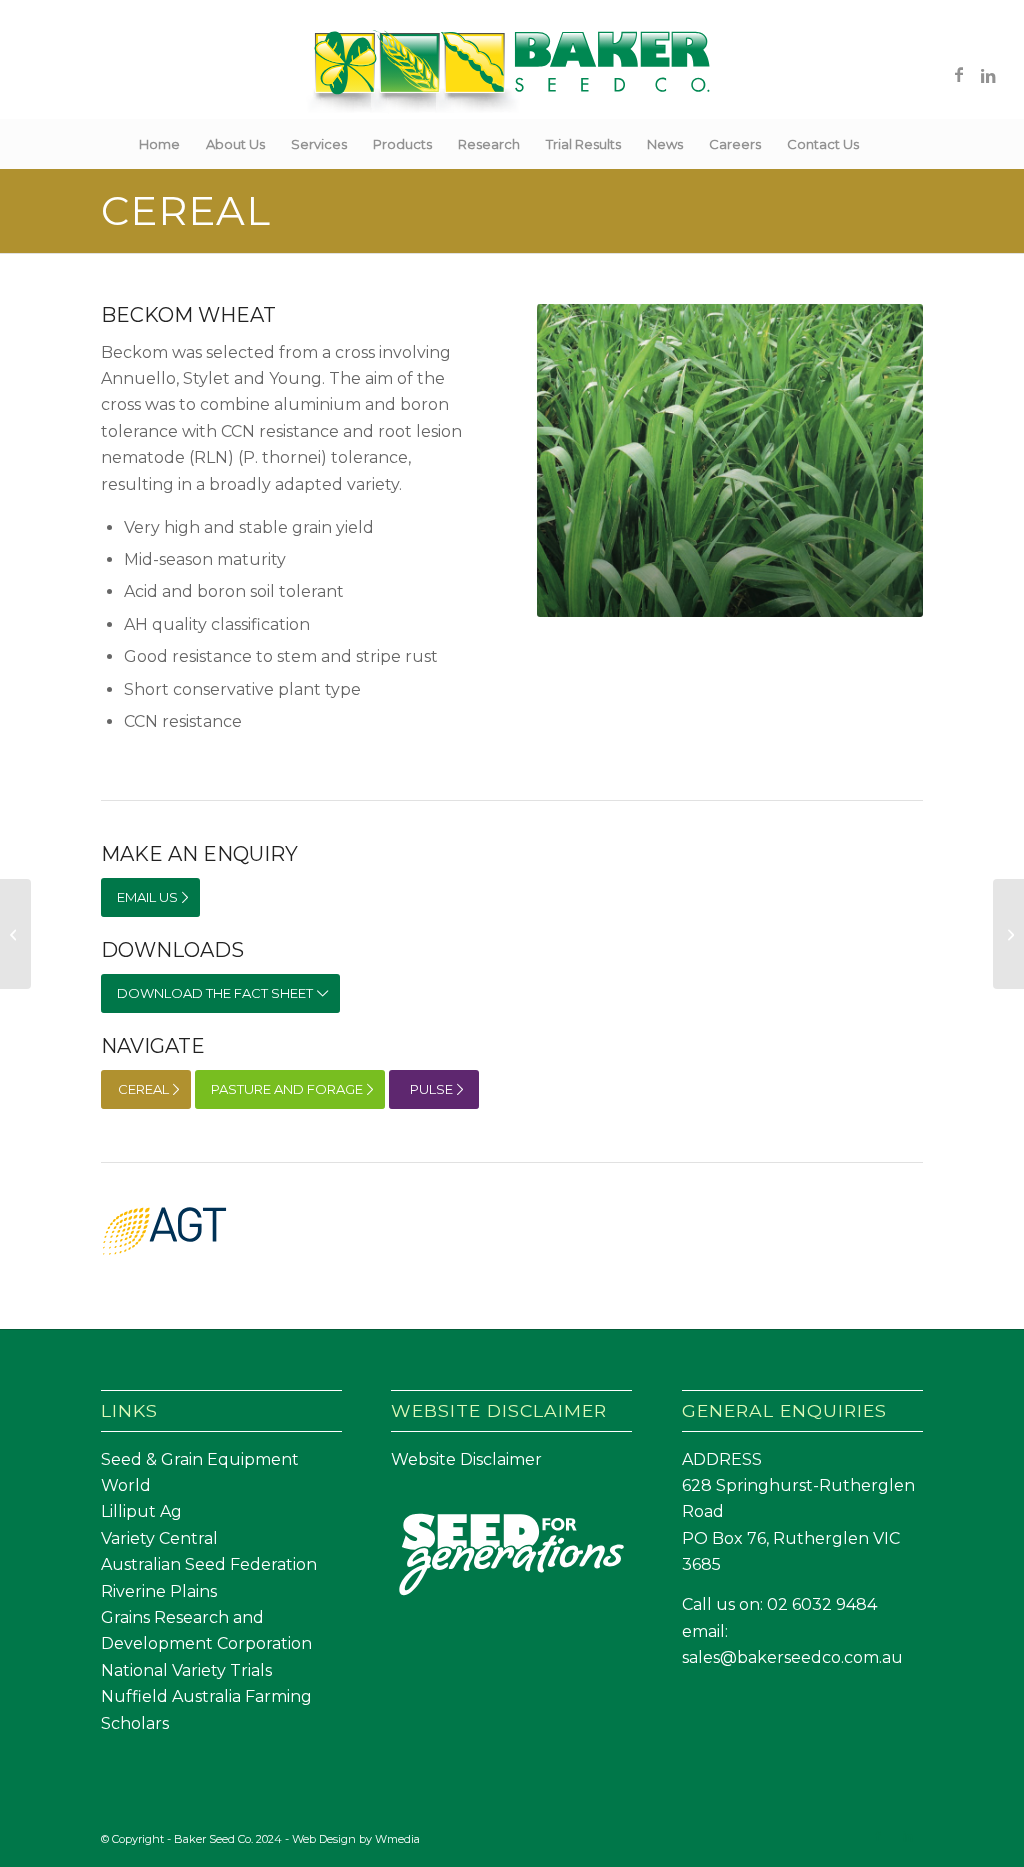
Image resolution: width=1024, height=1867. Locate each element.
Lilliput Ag (141, 1511)
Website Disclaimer (466, 1459)
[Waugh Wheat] (15, 934)
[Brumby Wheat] (1008, 934)
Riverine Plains (159, 1591)
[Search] (885, 144)
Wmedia (397, 1839)
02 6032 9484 (822, 1604)
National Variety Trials (186, 1670)
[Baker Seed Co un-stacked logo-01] (512, 74)
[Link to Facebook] (959, 74)
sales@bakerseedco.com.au (792, 1657)
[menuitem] (159, 144)
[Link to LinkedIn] (989, 74)
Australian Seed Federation (209, 1564)
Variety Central (159, 1538)
